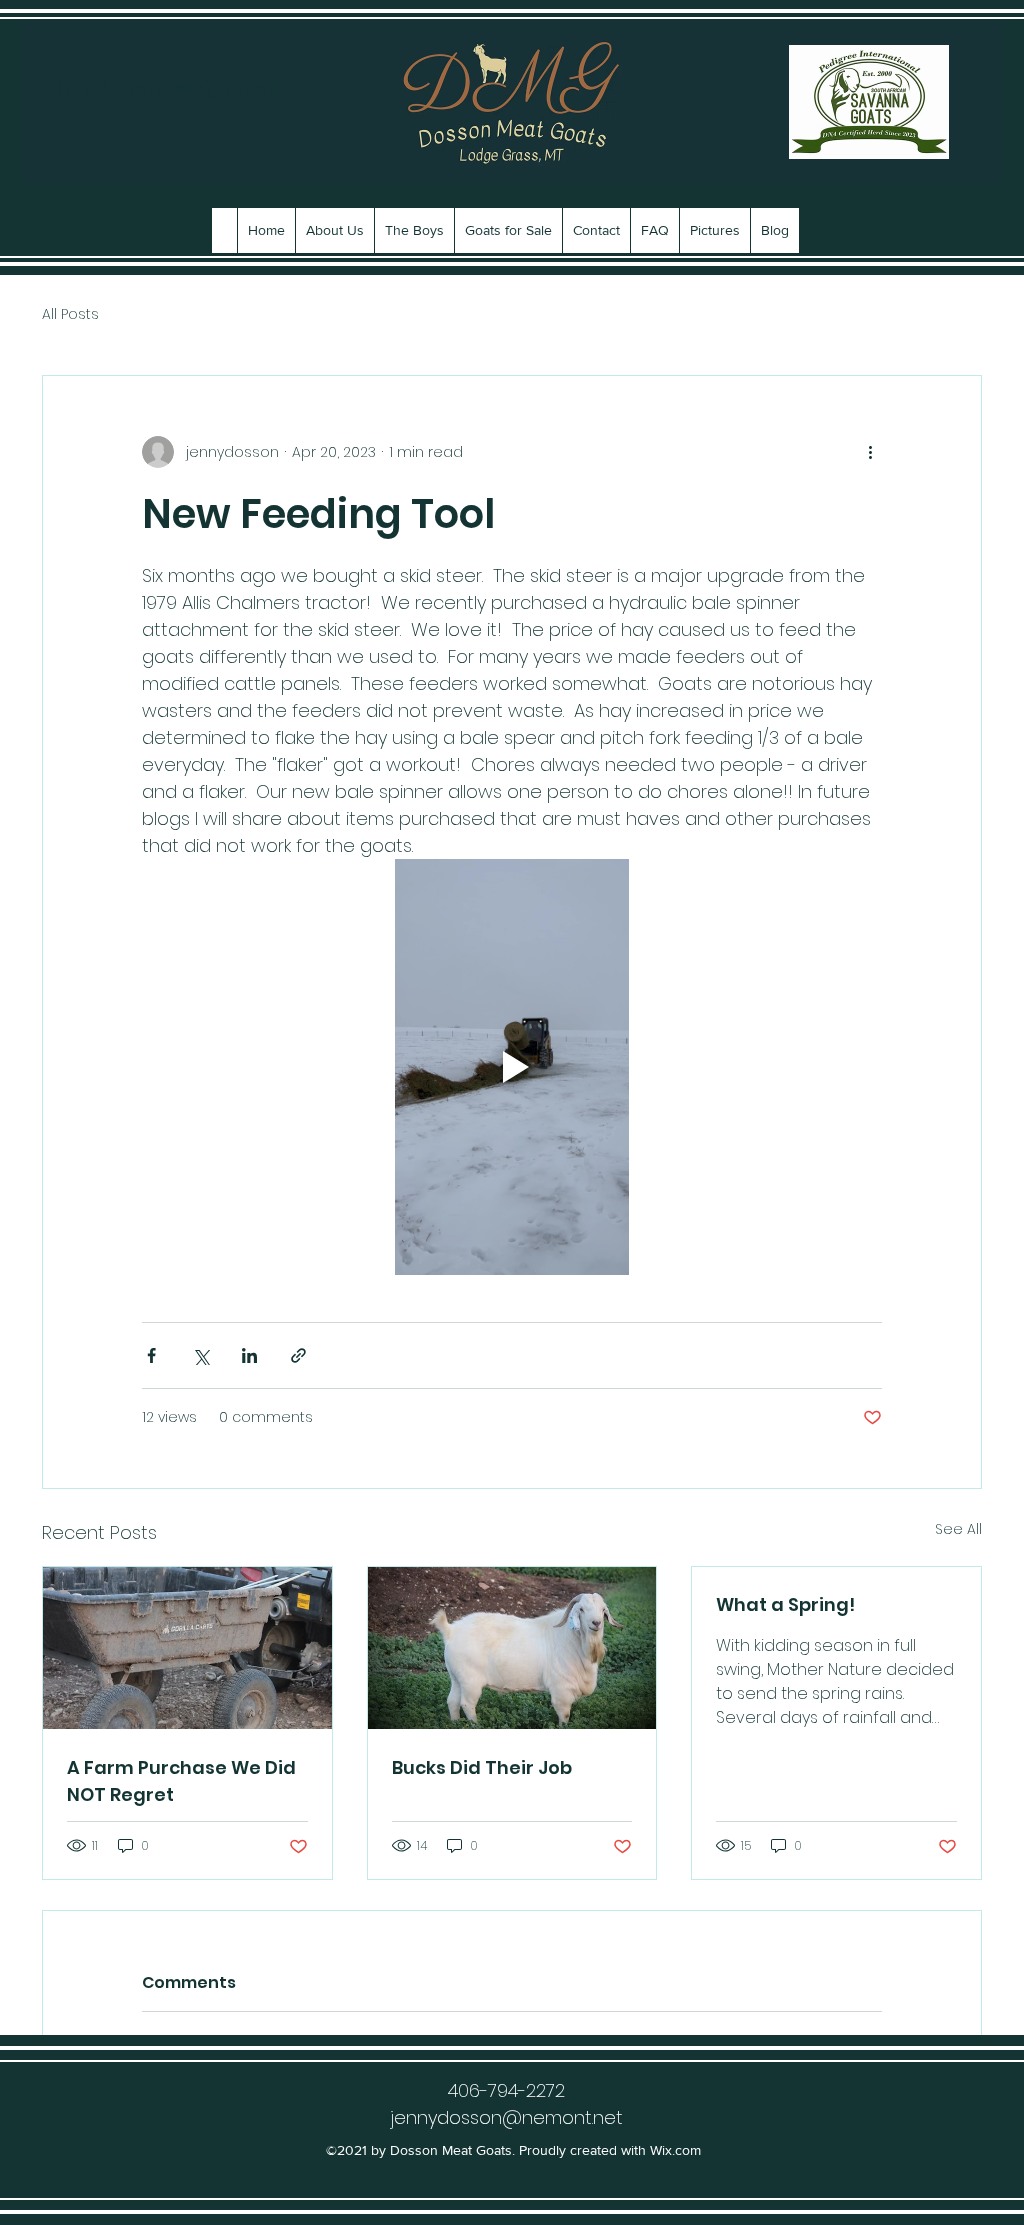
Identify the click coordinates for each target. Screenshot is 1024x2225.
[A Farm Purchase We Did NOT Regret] (187, 1648)
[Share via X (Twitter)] (200, 1355)
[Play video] (512, 1067)
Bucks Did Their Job (482, 1767)
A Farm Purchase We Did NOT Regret (181, 1781)
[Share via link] (298, 1355)
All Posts (70, 314)
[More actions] (870, 452)
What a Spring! (785, 1604)
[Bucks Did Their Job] (512, 1648)
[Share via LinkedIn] (249, 1355)
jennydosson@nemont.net (506, 2117)
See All (958, 1529)
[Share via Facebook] (151, 1355)
